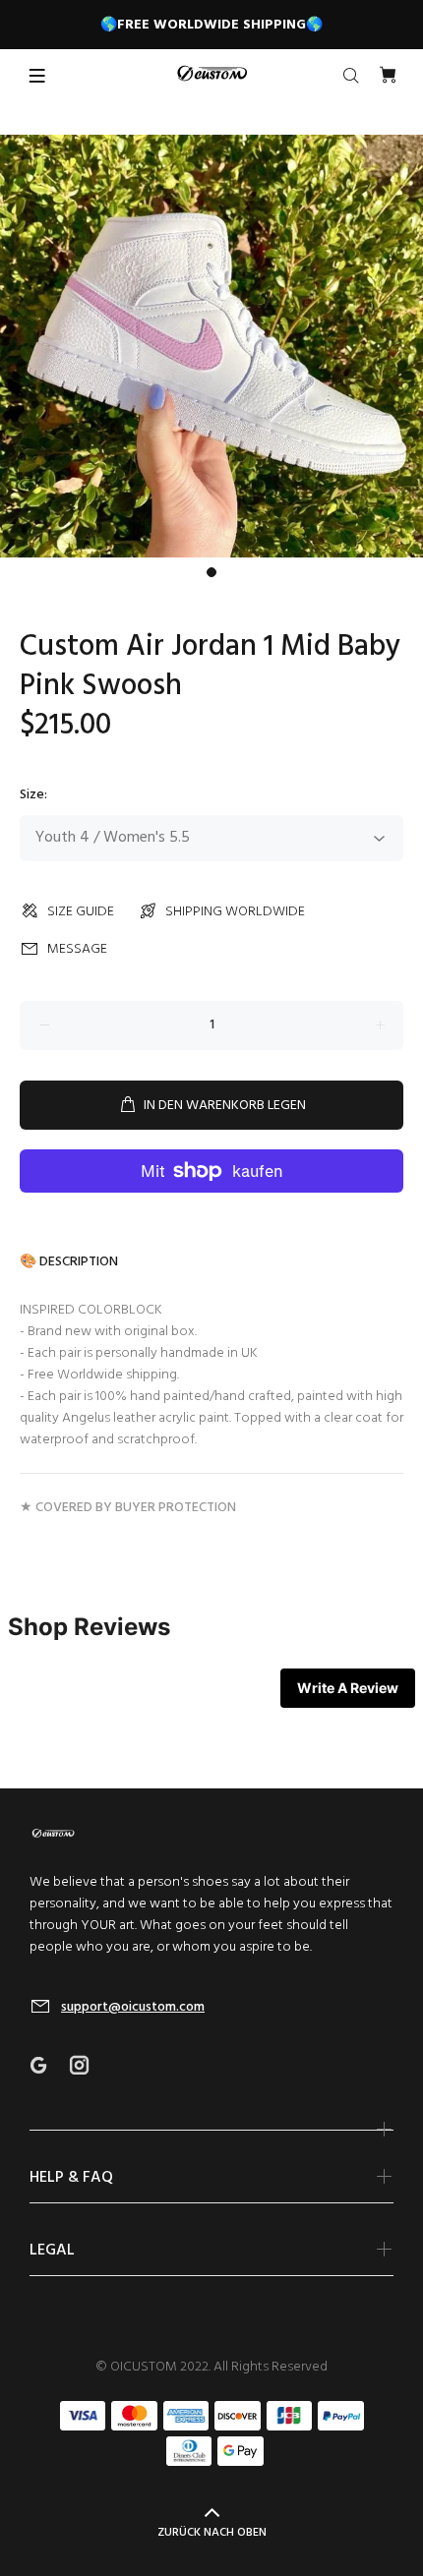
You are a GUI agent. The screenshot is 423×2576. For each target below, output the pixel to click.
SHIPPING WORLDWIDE (235, 912)
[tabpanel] (211, 346)
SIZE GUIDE (81, 912)
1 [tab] (211, 572)
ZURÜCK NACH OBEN (212, 2533)
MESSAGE (77, 949)
